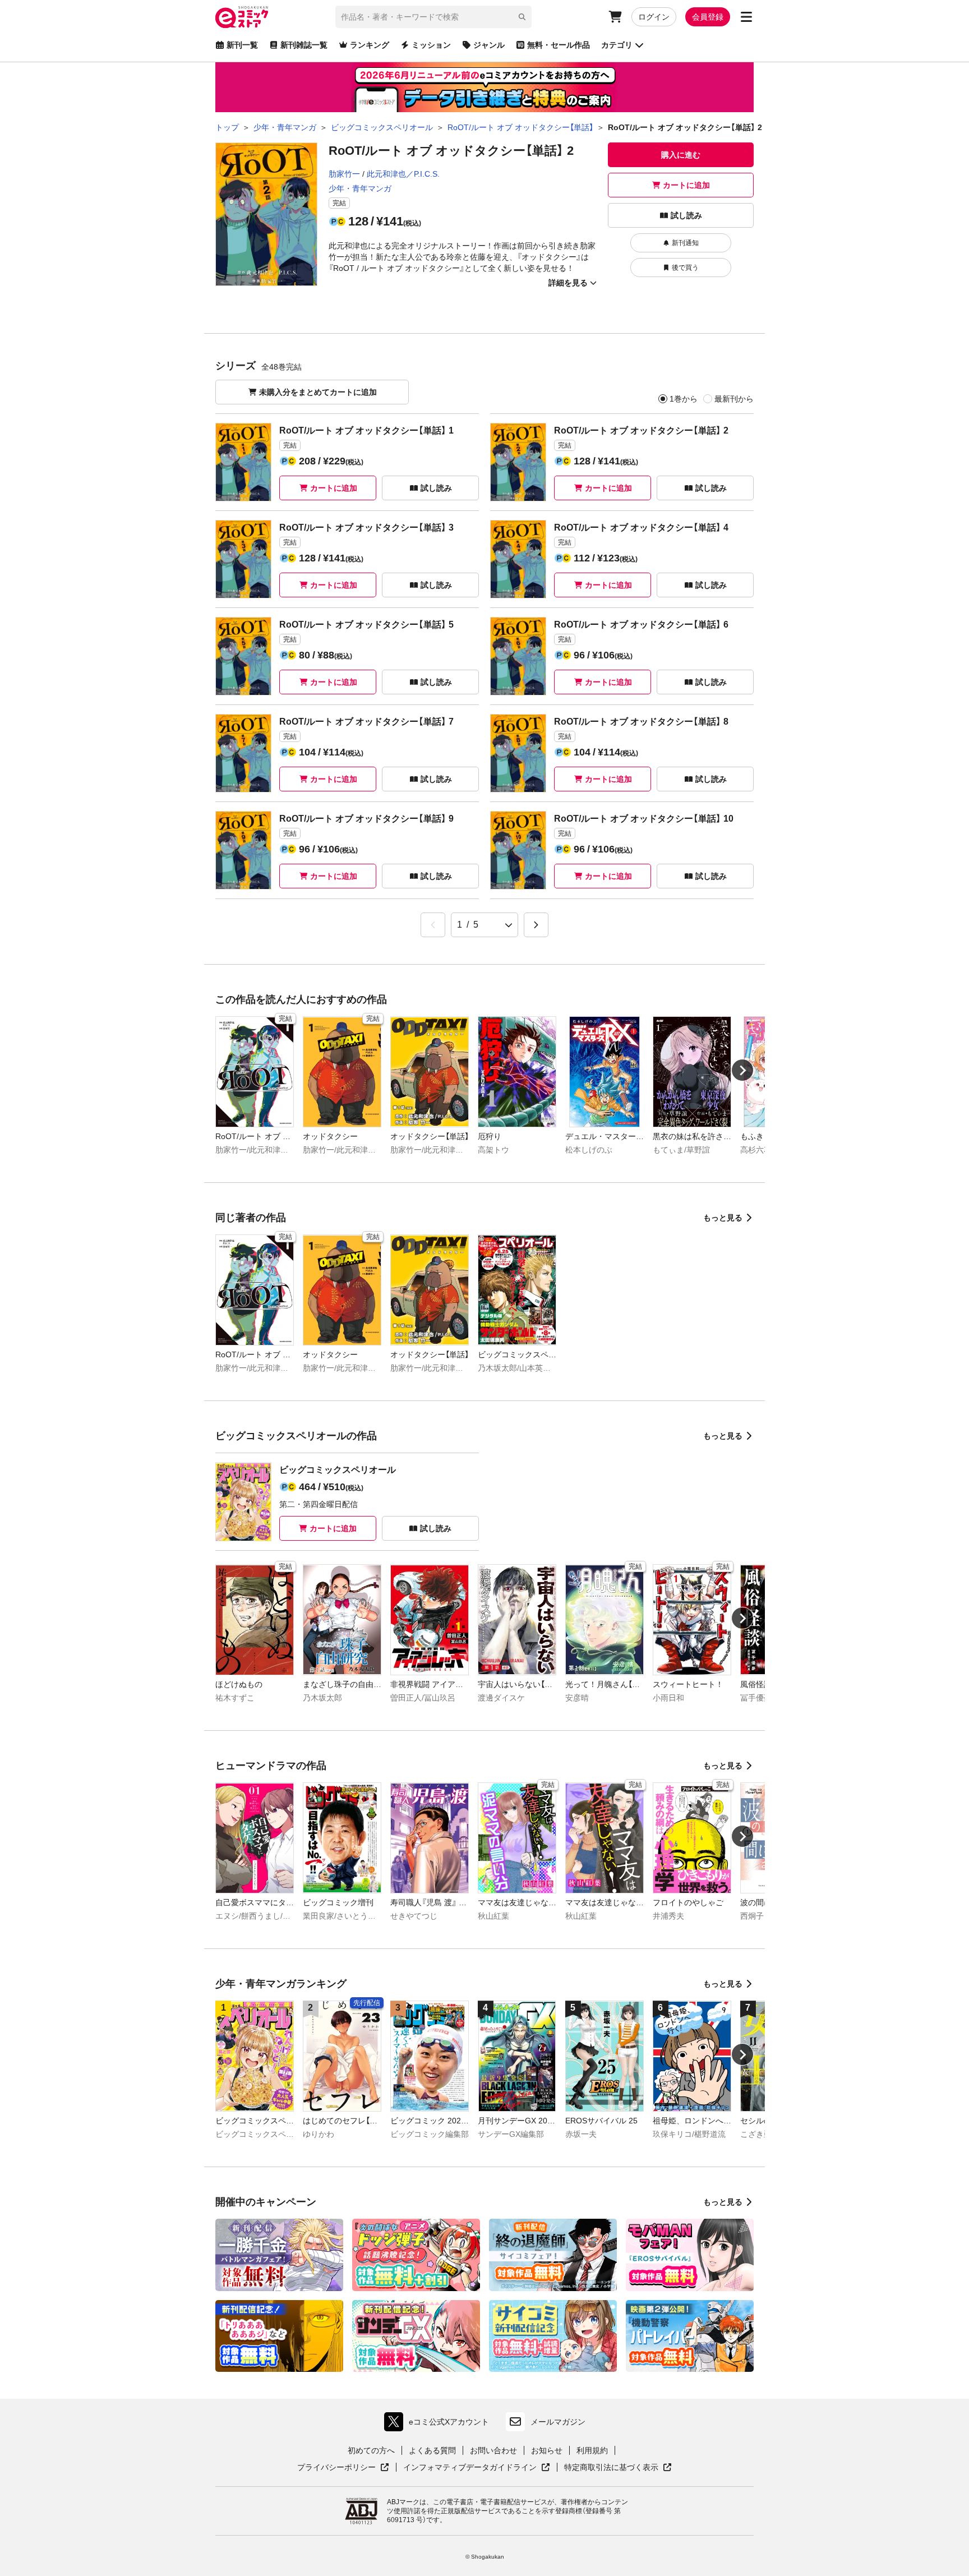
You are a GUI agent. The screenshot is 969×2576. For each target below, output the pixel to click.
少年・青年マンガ (360, 188)
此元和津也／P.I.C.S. (403, 174)
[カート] (615, 17)
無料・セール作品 (559, 45)
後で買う (685, 268)
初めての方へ (371, 2450)
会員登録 (708, 17)
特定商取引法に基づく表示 (618, 2468)
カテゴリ (617, 45)
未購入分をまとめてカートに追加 (318, 392)
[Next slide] (742, 1070)
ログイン (654, 17)
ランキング (370, 45)
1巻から (684, 399)
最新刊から (734, 399)
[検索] (522, 17)
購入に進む (681, 155)
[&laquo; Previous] (433, 925)
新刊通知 (685, 243)
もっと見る (723, 1218)
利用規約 (592, 2450)
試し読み (686, 215)
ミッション (431, 45)
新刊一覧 (242, 45)
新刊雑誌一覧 (304, 45)
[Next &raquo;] (536, 925)
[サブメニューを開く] (746, 17)
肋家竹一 (344, 174)
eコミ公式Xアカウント (439, 2424)
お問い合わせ (493, 2450)
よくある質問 (432, 2450)
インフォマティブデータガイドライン (470, 2468)
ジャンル (489, 45)
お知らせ (547, 2450)
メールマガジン (558, 2422)
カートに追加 (686, 185)
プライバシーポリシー (343, 2468)
